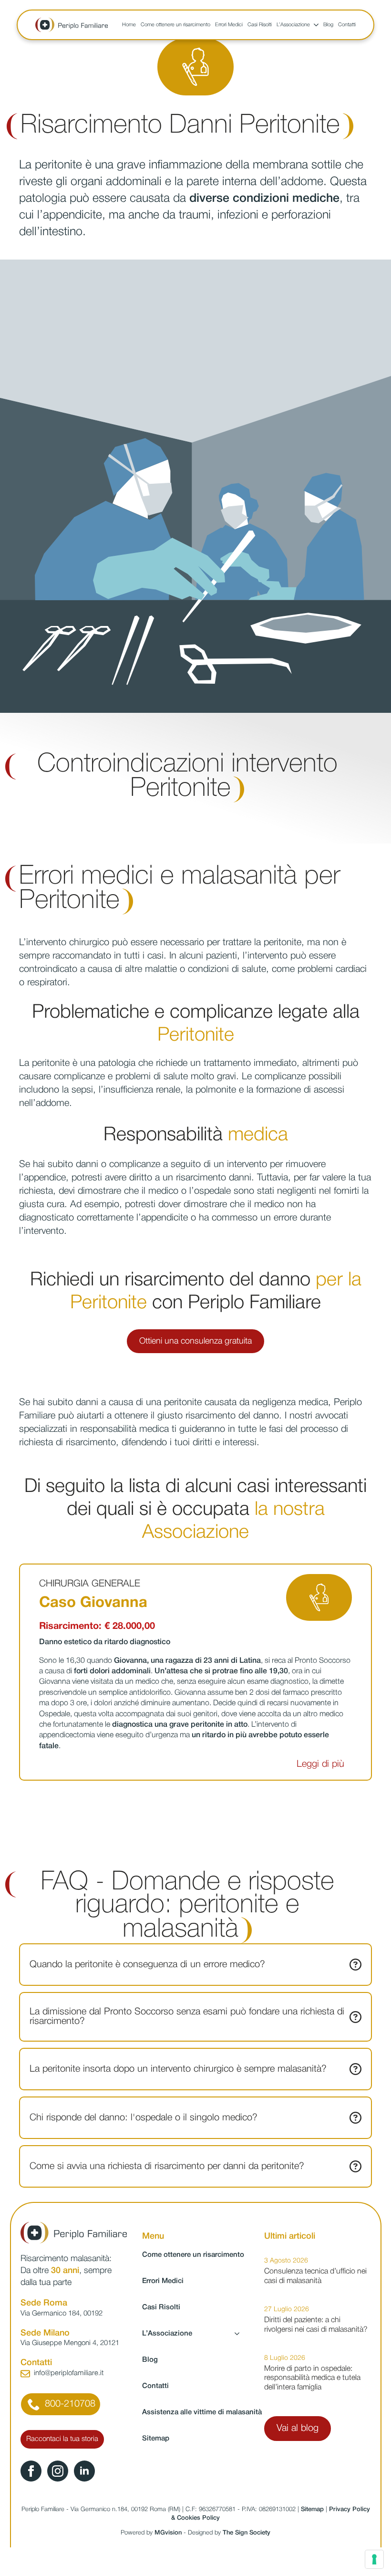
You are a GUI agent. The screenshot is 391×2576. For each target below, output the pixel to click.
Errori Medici (229, 25)
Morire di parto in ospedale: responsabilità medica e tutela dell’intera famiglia (312, 2378)
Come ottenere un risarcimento (175, 25)
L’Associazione (293, 25)
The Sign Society (247, 2533)
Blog (328, 25)
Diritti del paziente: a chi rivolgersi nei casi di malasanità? (316, 2325)
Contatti (347, 25)
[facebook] (31, 2471)
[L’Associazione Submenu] (314, 25)
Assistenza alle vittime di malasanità (195, 2412)
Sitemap (156, 2439)
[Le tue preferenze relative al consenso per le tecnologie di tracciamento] (374, 2559)
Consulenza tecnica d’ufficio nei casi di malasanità (315, 2276)
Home (129, 25)
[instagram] (58, 2471)
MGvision (168, 2533)
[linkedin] (84, 2471)
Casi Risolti (260, 25)
